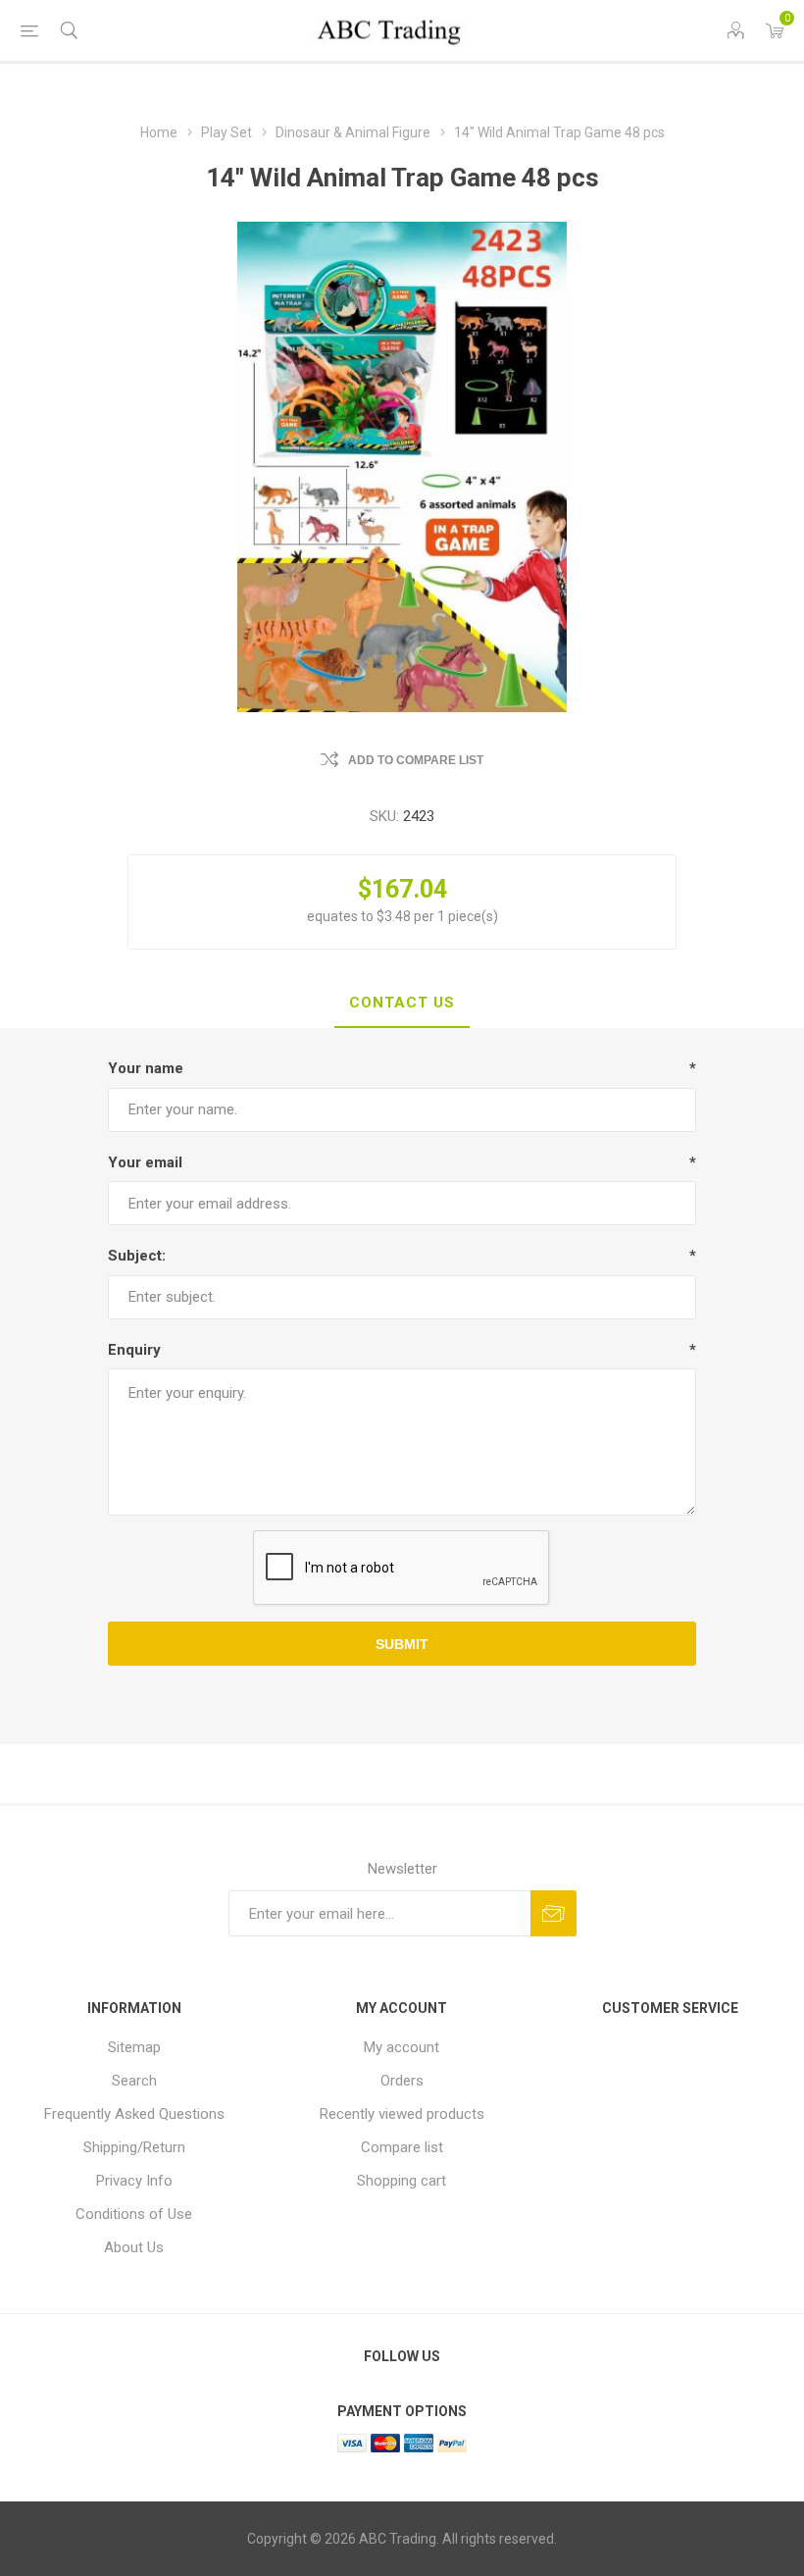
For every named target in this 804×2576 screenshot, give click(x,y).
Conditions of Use (134, 2214)
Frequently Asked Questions (134, 2114)
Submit (402, 1644)
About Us (134, 2247)
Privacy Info (134, 2181)
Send (553, 1913)
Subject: (137, 1256)
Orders (402, 2081)
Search (134, 2081)
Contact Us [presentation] (402, 1003)
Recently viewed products (402, 2114)
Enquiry (134, 1350)
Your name (146, 1068)
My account (402, 2047)
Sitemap (134, 2047)
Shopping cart (402, 2181)
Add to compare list (416, 760)
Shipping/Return (134, 2147)
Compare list (402, 2147)
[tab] (402, 1004)
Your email (145, 1162)
